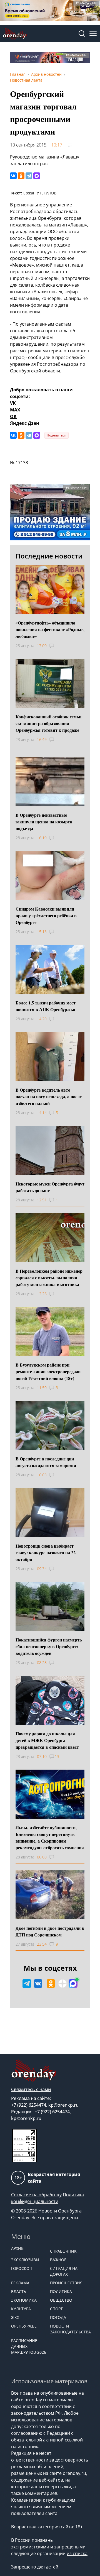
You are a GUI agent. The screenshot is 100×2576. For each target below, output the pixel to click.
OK (13, 416)
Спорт (56, 2309)
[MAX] (37, 176)
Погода (58, 2317)
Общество (61, 2300)
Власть (19, 2291)
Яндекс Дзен (25, 423)
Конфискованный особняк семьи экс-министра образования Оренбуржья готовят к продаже (48, 723)
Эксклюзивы (25, 2260)
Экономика (24, 2300)
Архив (17, 2248)
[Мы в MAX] (73, 1984)
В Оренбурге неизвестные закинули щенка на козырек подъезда (44, 822)
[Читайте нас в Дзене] (62, 1984)
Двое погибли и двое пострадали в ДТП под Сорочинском (50, 1931)
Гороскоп (22, 2268)
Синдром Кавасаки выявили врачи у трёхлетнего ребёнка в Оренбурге (46, 915)
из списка (77, 2553)
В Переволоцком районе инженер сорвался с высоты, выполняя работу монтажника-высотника (49, 1278)
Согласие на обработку (36, 2195)
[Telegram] (29, 176)
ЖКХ (15, 2317)
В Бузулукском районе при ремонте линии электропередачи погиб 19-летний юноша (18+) (48, 1371)
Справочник (63, 2251)
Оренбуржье (24, 2326)
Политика (61, 2291)
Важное (58, 2260)
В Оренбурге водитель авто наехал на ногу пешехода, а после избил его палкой (49, 1096)
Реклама (20, 2283)
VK (13, 403)
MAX (15, 410)
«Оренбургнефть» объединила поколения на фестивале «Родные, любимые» (50, 629)
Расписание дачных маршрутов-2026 (28, 2346)
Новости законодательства (67, 2329)
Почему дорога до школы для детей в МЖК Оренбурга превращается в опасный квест (47, 1740)
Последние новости (49, 556)
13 (57, 1756)
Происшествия (66, 2283)
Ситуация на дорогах (64, 2271)
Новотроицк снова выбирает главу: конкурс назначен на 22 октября (46, 1552)
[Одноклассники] (21, 176)
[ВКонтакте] (13, 176)
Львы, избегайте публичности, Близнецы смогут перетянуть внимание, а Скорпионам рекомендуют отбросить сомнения (50, 1837)
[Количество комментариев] (57, 646)
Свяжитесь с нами (31, 2089)
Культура (21, 2309)
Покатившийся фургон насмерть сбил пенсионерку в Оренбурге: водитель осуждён (49, 1646)
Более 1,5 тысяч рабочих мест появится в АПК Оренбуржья (46, 1006)
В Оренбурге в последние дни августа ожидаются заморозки (46, 1462)
